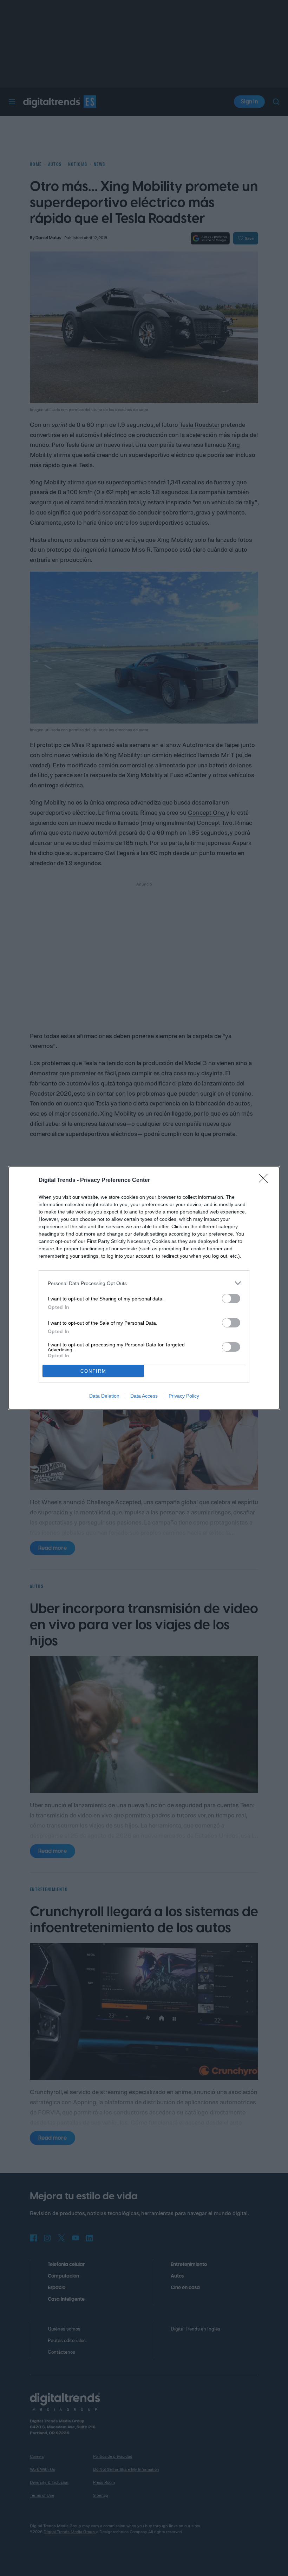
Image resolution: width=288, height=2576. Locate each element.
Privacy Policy (184, 1396)
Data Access (144, 1396)
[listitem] (144, 1283)
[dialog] (144, 1288)
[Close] (266, 1181)
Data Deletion (104, 1396)
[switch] (231, 1299)
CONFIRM (93, 1371)
